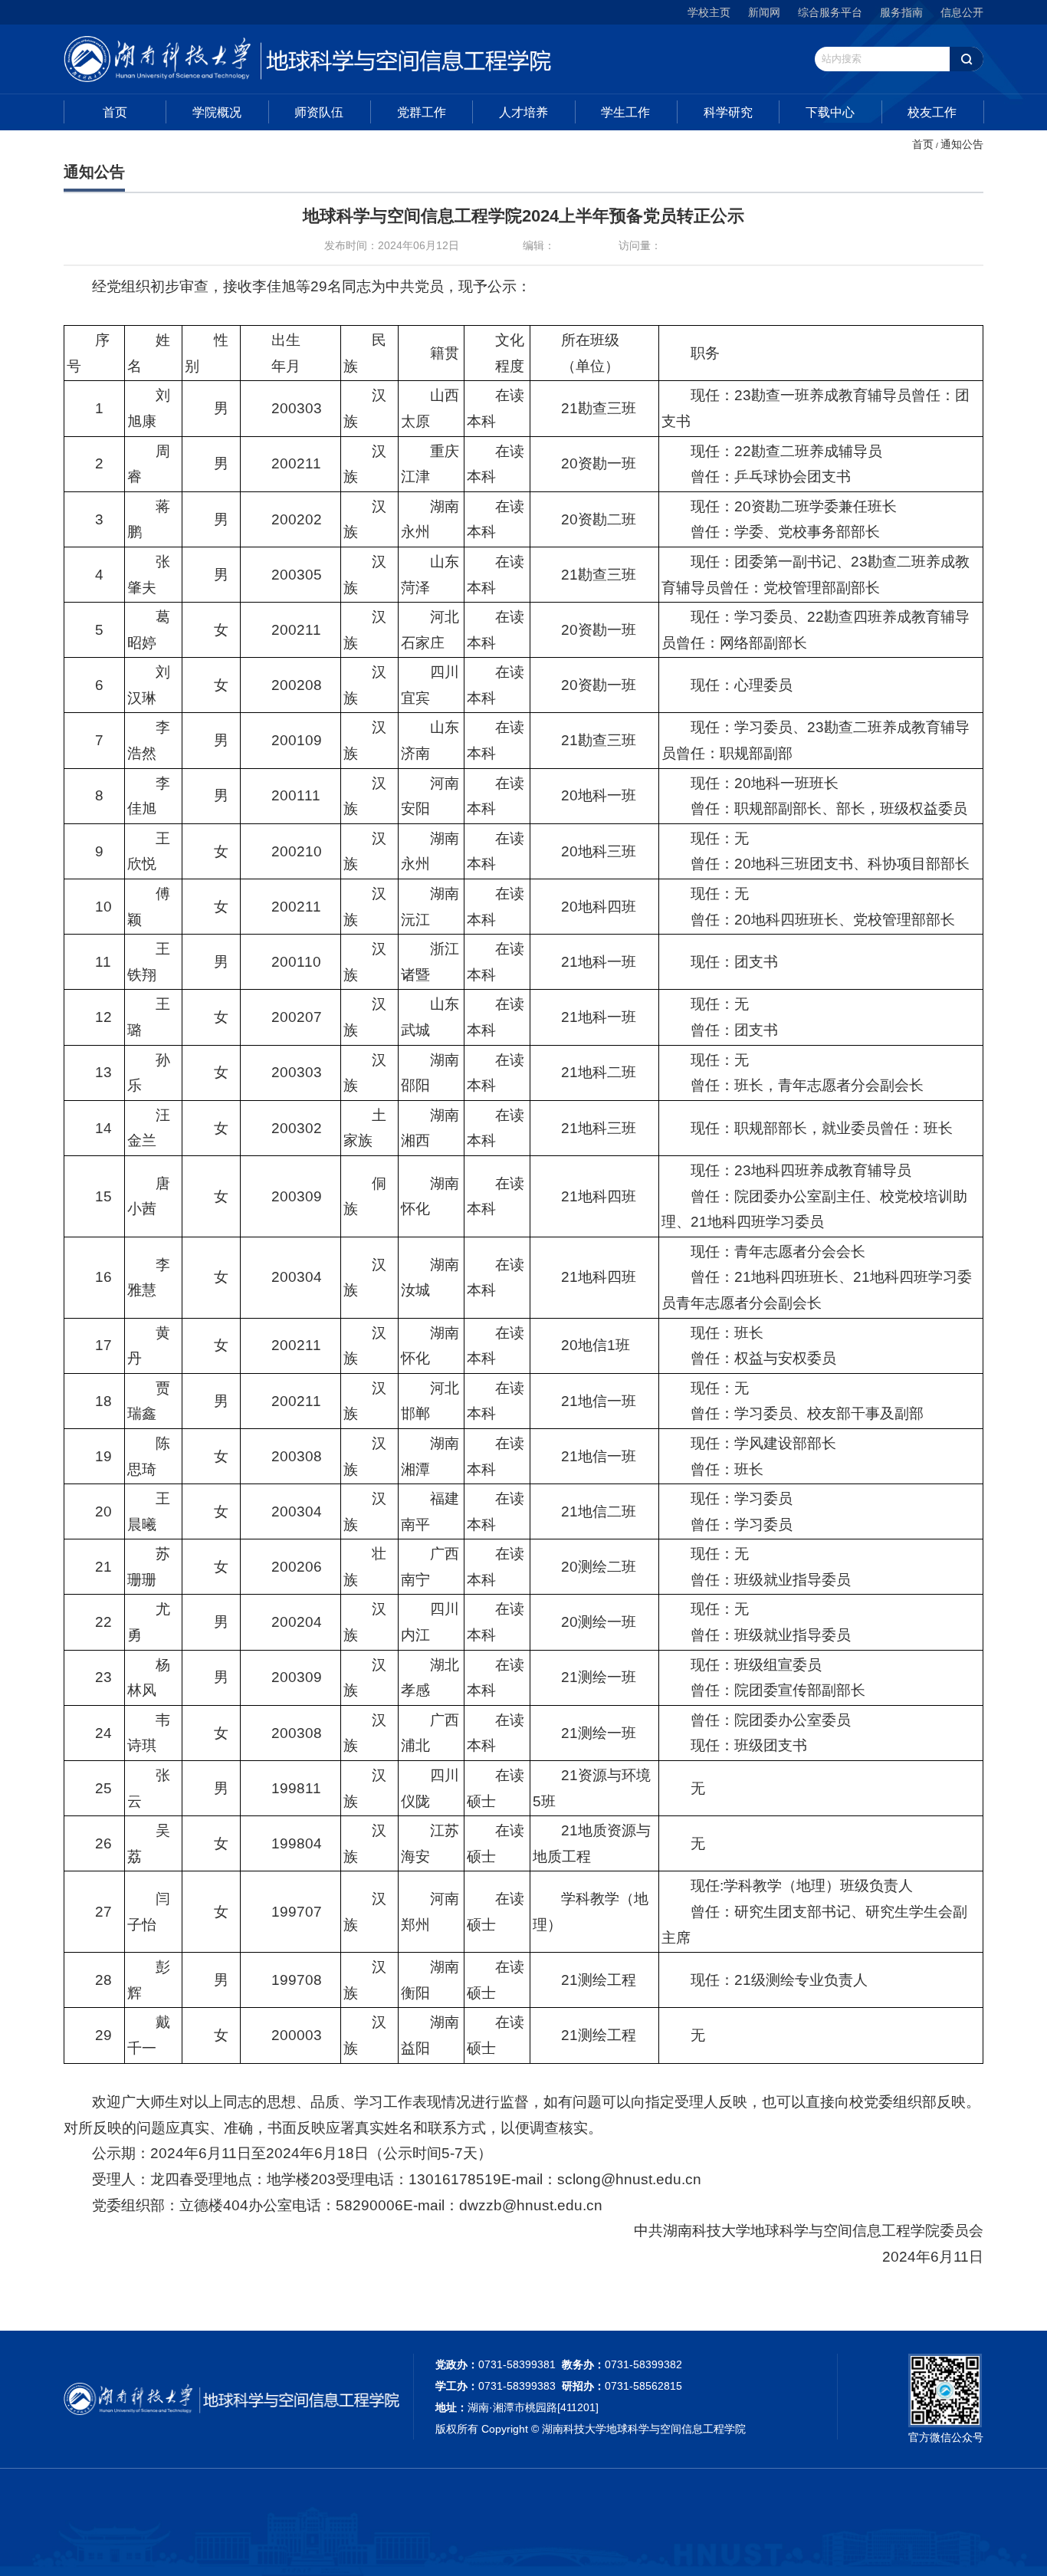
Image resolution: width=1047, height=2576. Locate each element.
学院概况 (217, 112)
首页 (115, 112)
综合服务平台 (830, 12)
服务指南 (901, 12)
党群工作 (422, 112)
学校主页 (709, 12)
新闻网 (764, 12)
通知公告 (962, 144)
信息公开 (962, 12)
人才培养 (523, 112)
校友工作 (932, 112)
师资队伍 (319, 112)
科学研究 (728, 112)
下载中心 (830, 112)
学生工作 (625, 112)
